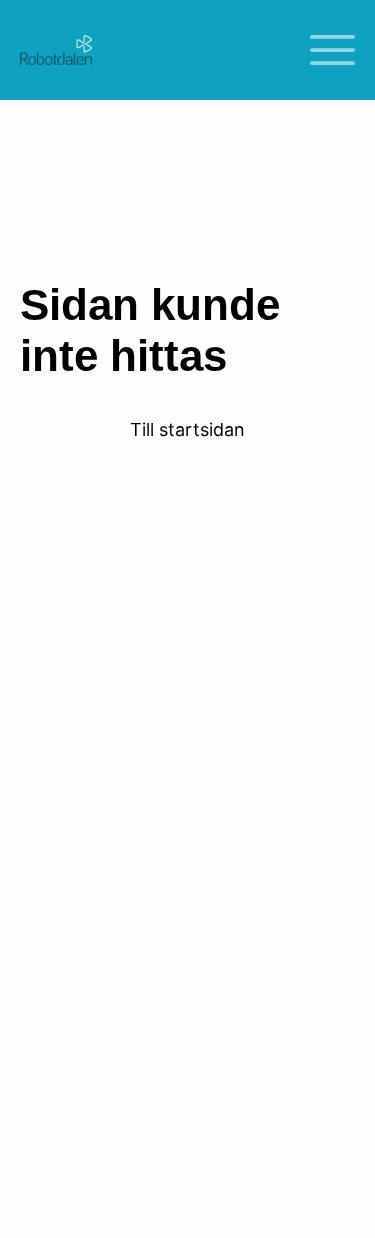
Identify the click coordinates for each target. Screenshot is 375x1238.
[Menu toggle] (332, 50)
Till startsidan (187, 429)
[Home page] (56, 50)
